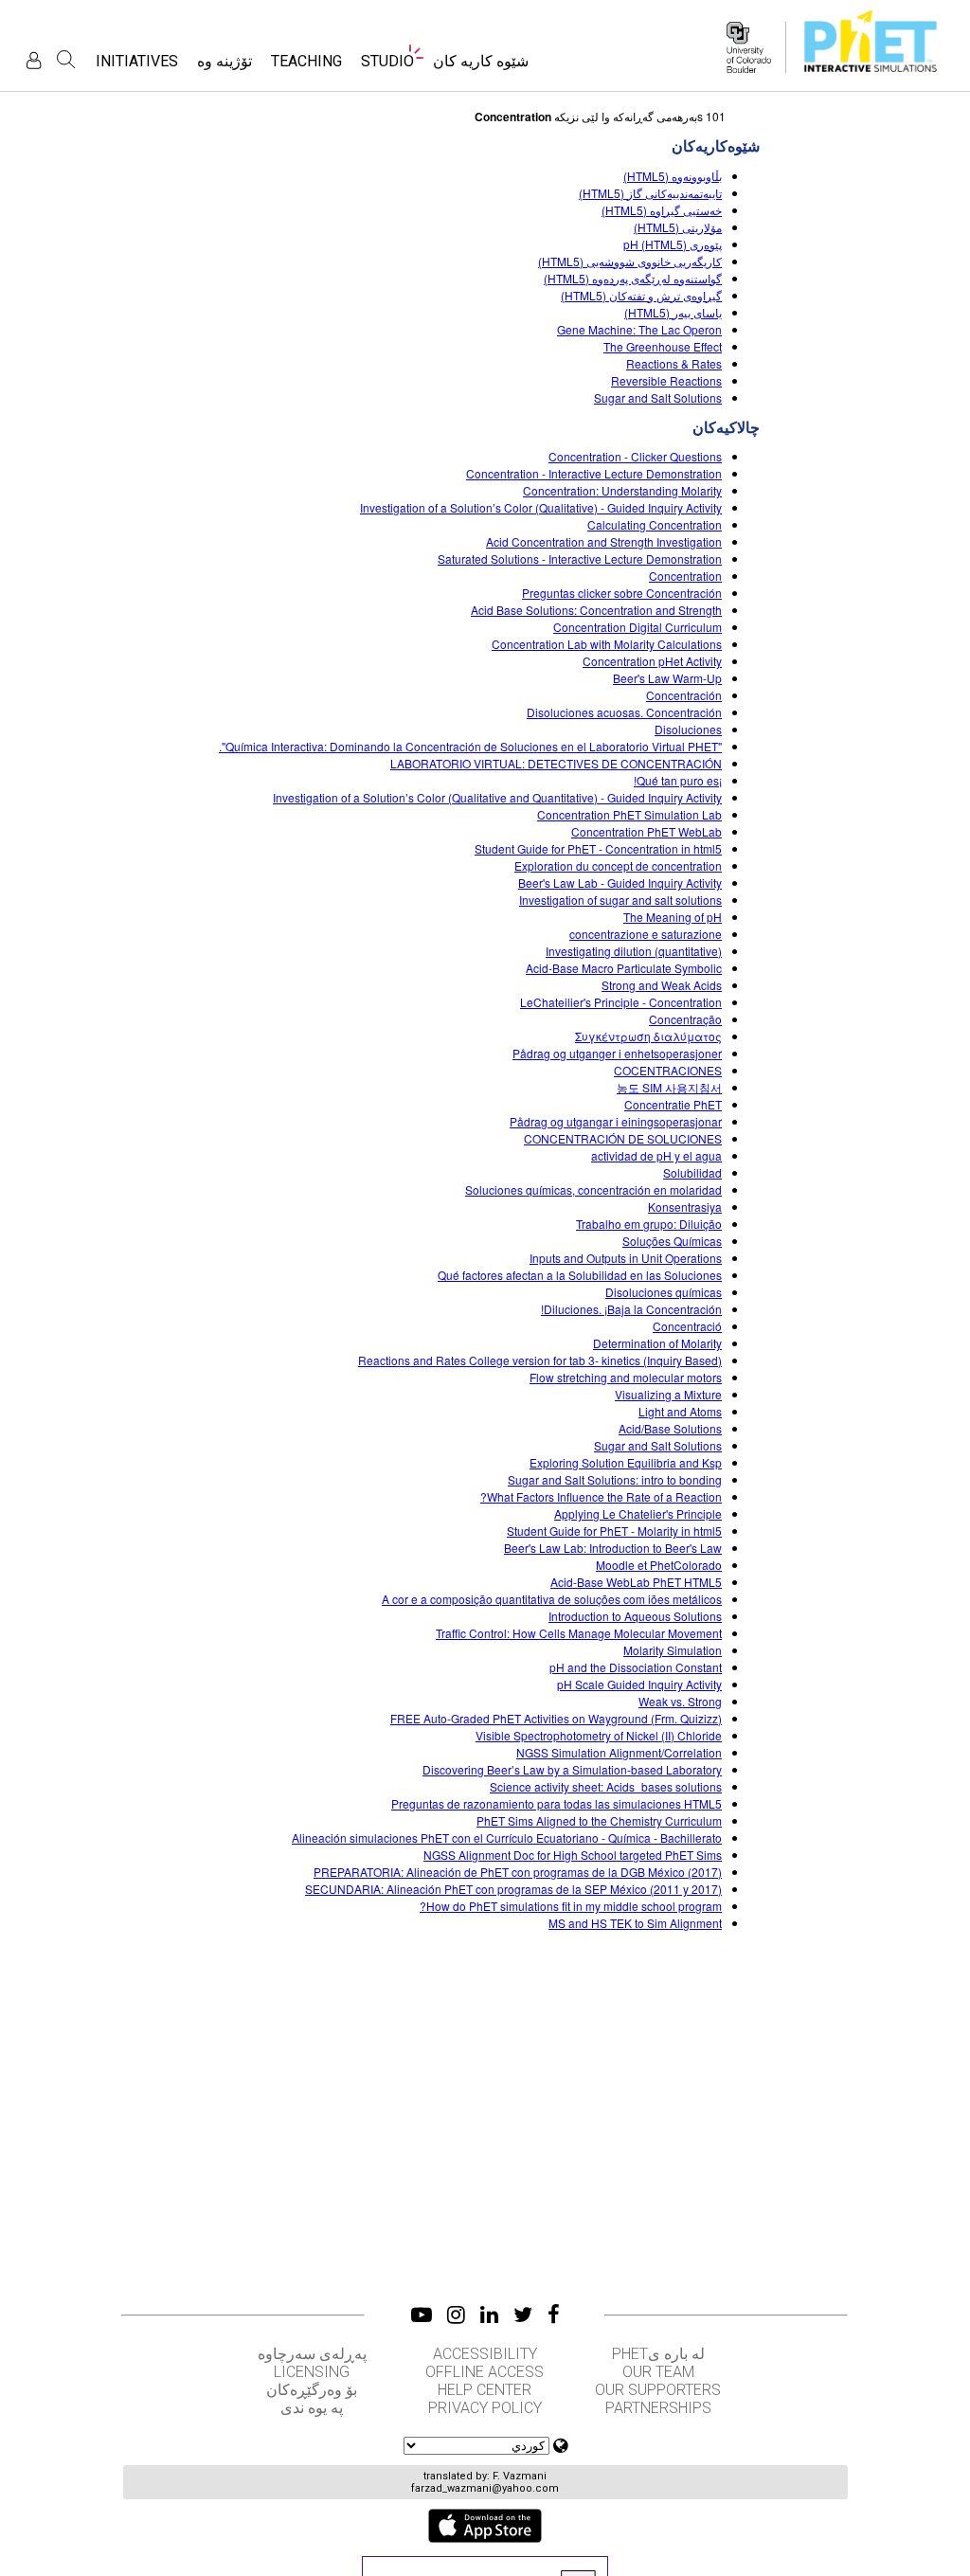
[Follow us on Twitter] (523, 2315)
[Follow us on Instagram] (456, 2315)
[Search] (66, 60)
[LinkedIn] (489, 2315)
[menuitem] (481, 67)
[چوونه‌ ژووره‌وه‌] (34, 60)
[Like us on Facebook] (554, 2315)
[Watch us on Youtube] (422, 2315)
